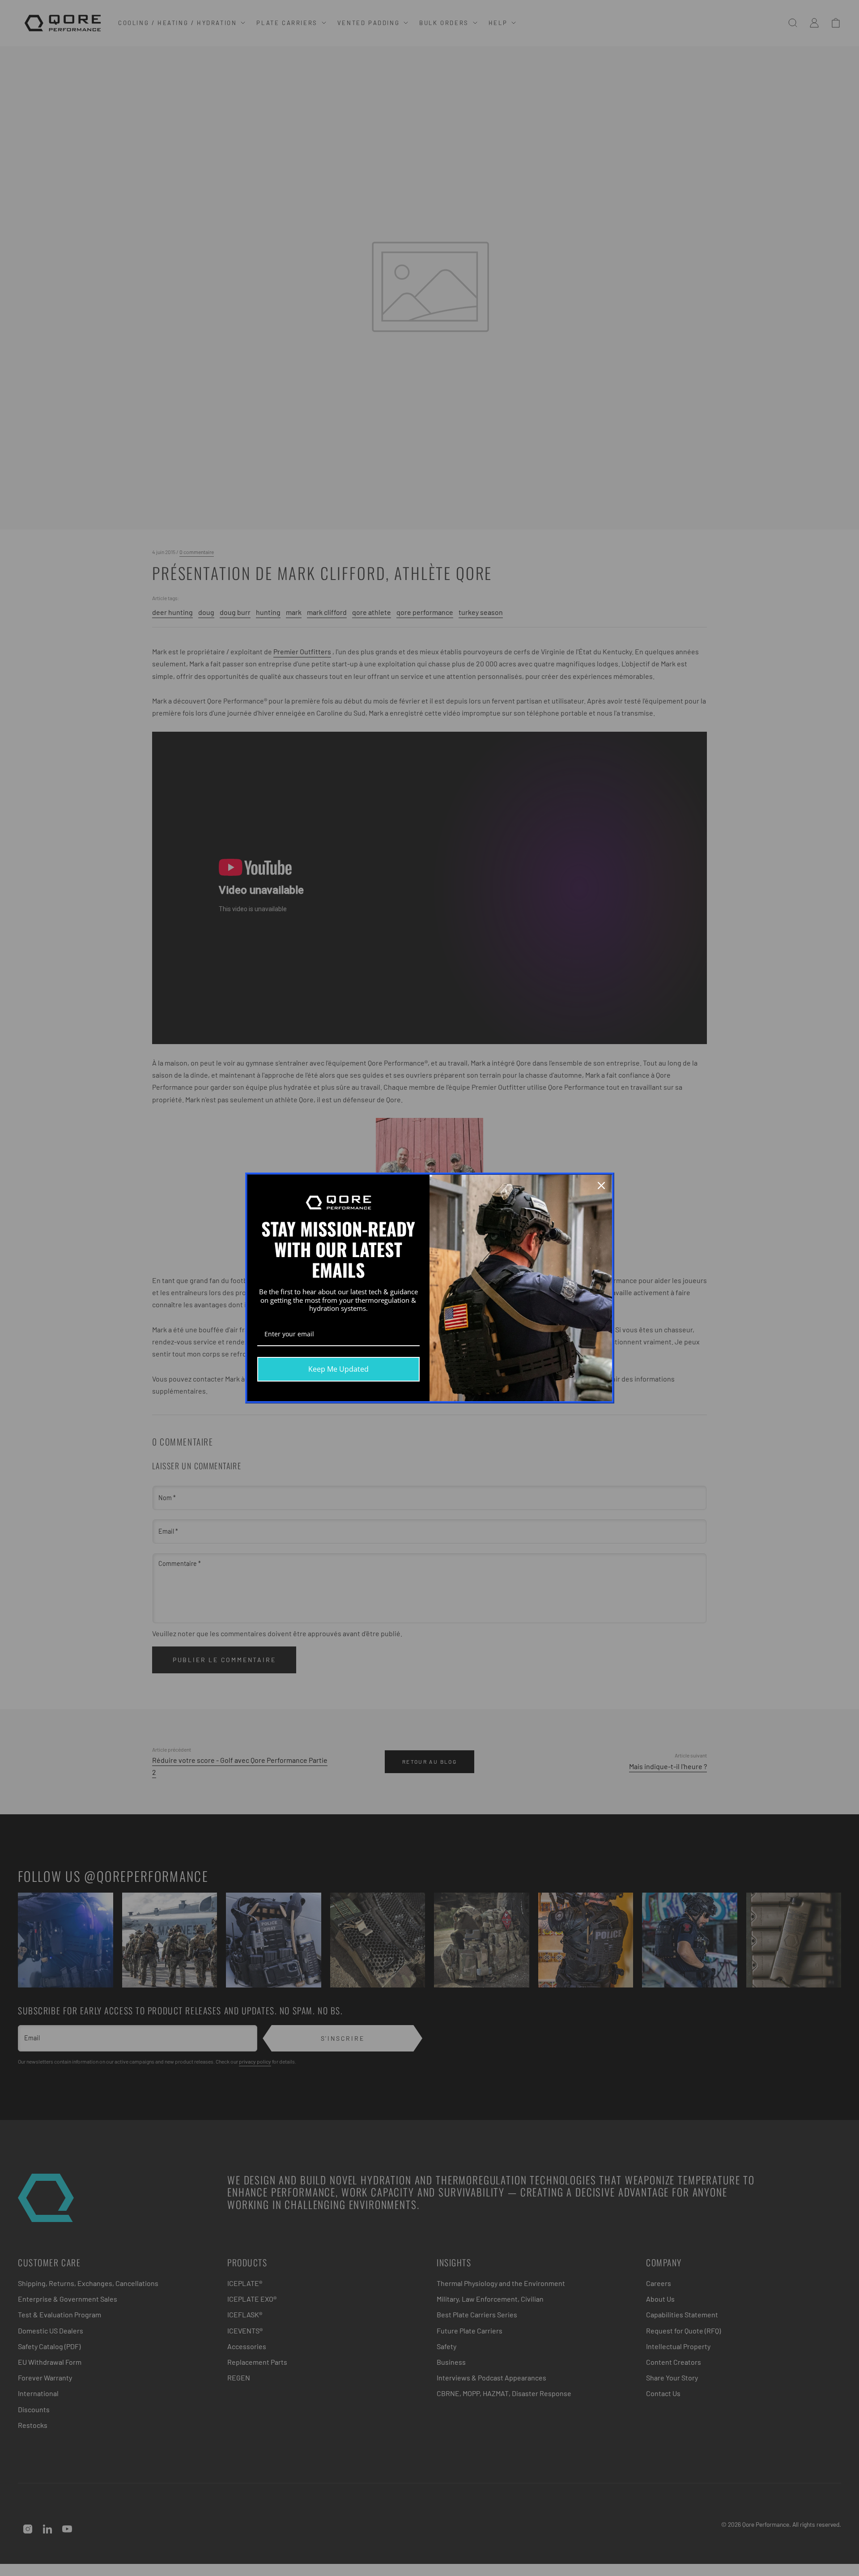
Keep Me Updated (338, 1369)
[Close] (601, 1186)
